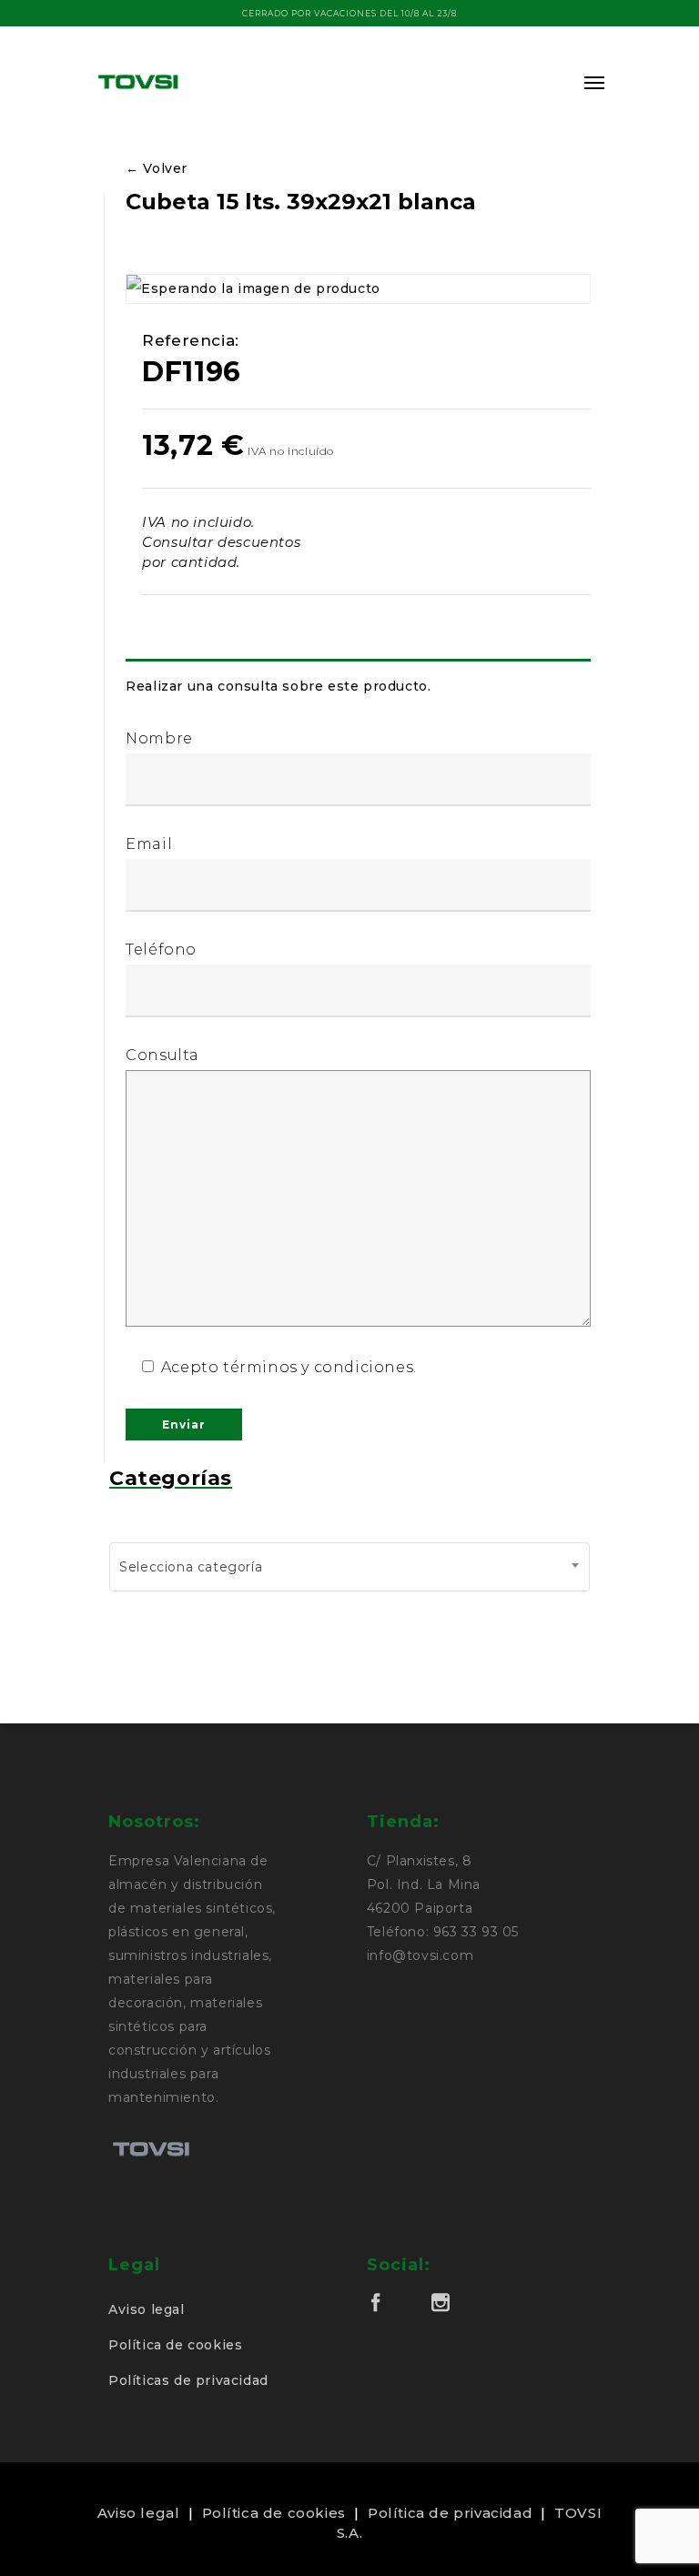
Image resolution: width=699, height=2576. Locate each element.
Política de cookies (175, 2345)
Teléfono (161, 950)
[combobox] (349, 1567)
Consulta (162, 1055)
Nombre (159, 738)
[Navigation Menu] (594, 82)
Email (149, 844)
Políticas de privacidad (188, 2380)
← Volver (157, 168)
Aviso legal (147, 2309)
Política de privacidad (450, 2513)
